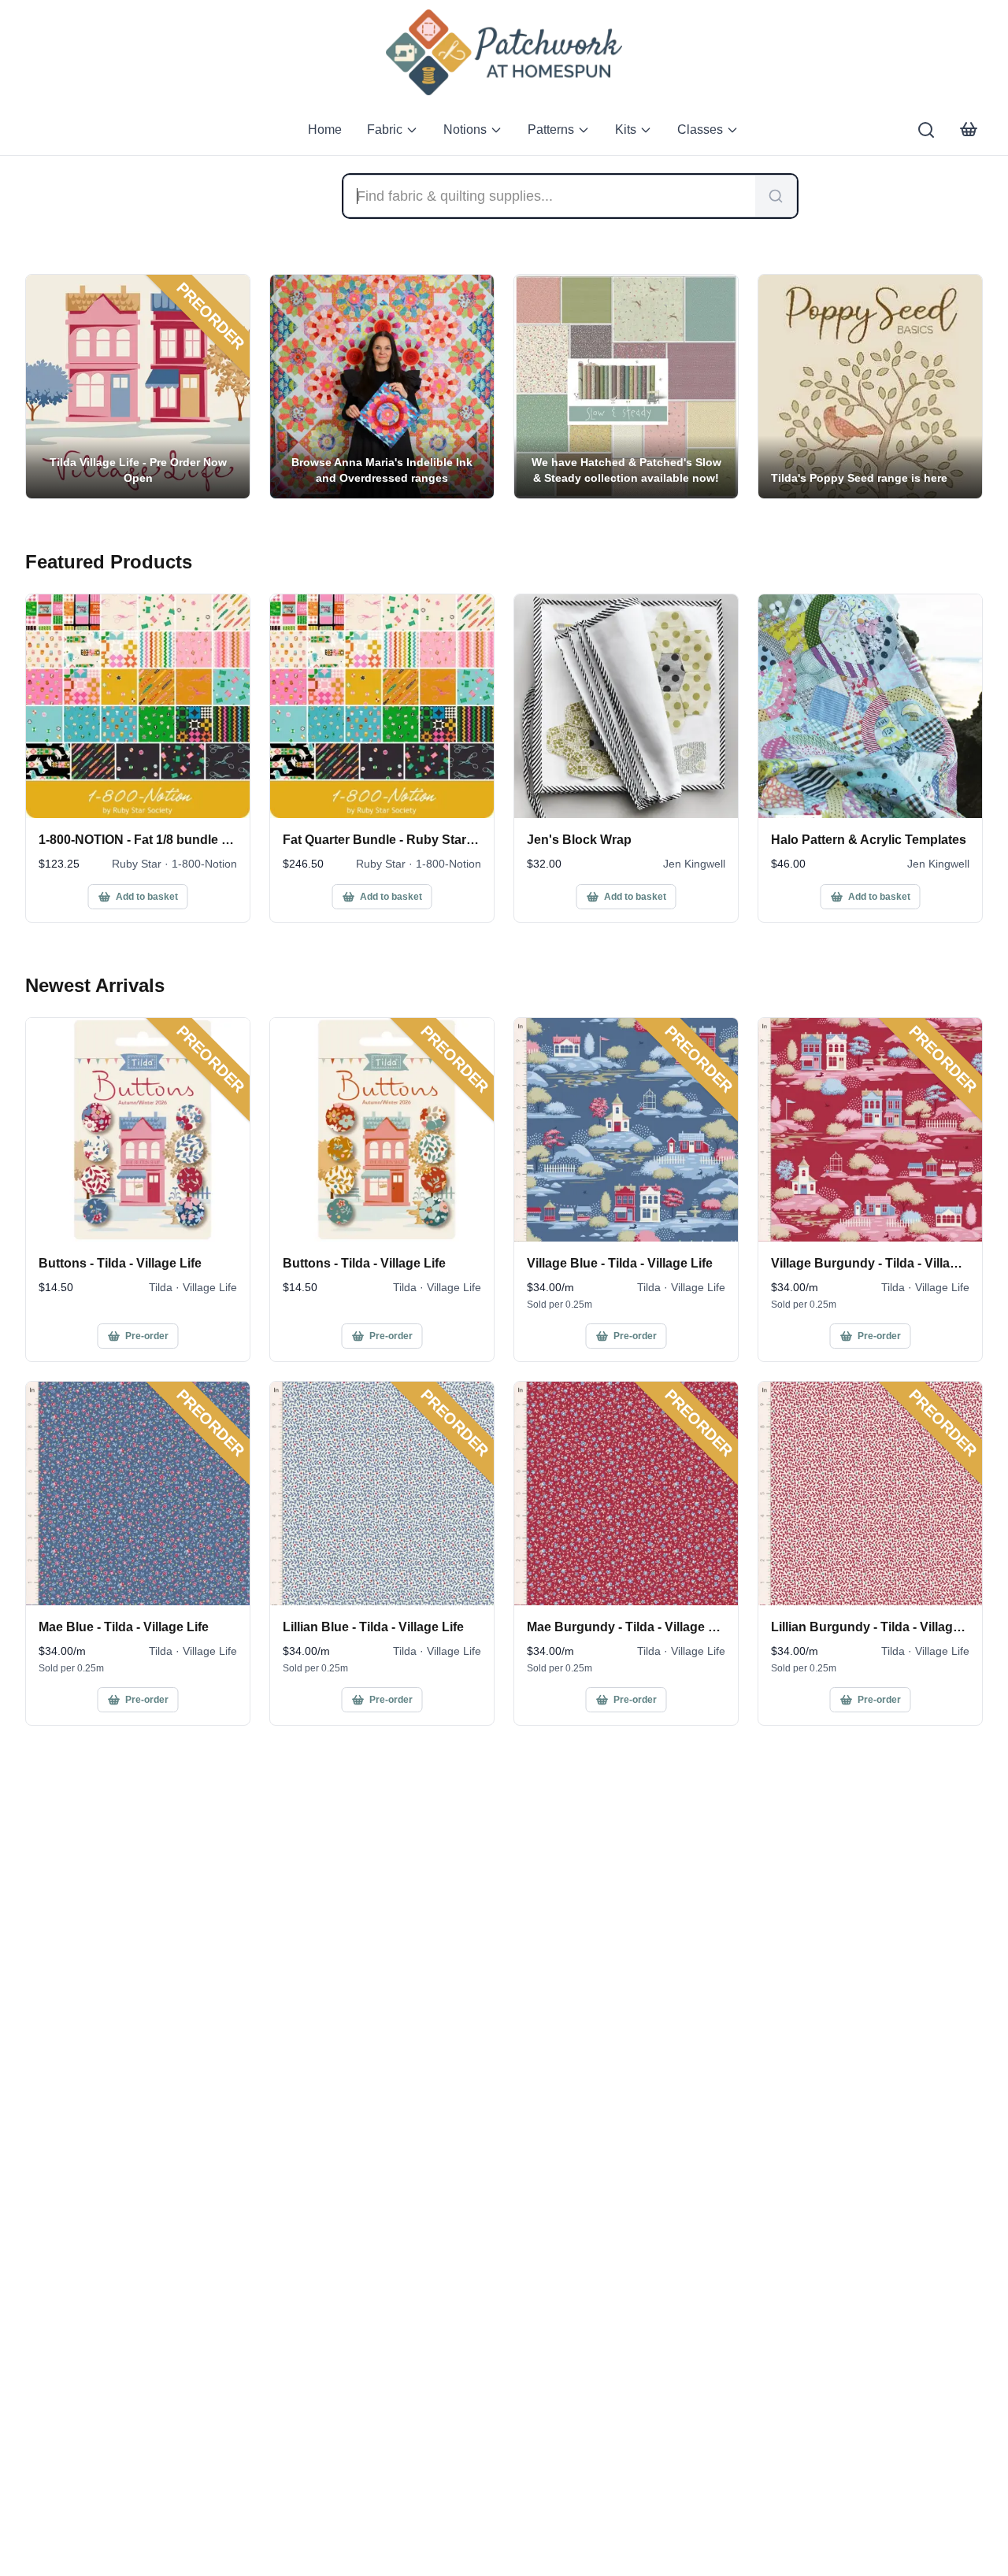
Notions (465, 130)
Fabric (385, 130)
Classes (700, 130)
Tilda (161, 1287)
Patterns (551, 130)
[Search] (926, 130)
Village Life (210, 1287)
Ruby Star (137, 864)
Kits (626, 130)
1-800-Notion (204, 864)
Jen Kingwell (694, 864)
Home (325, 130)
